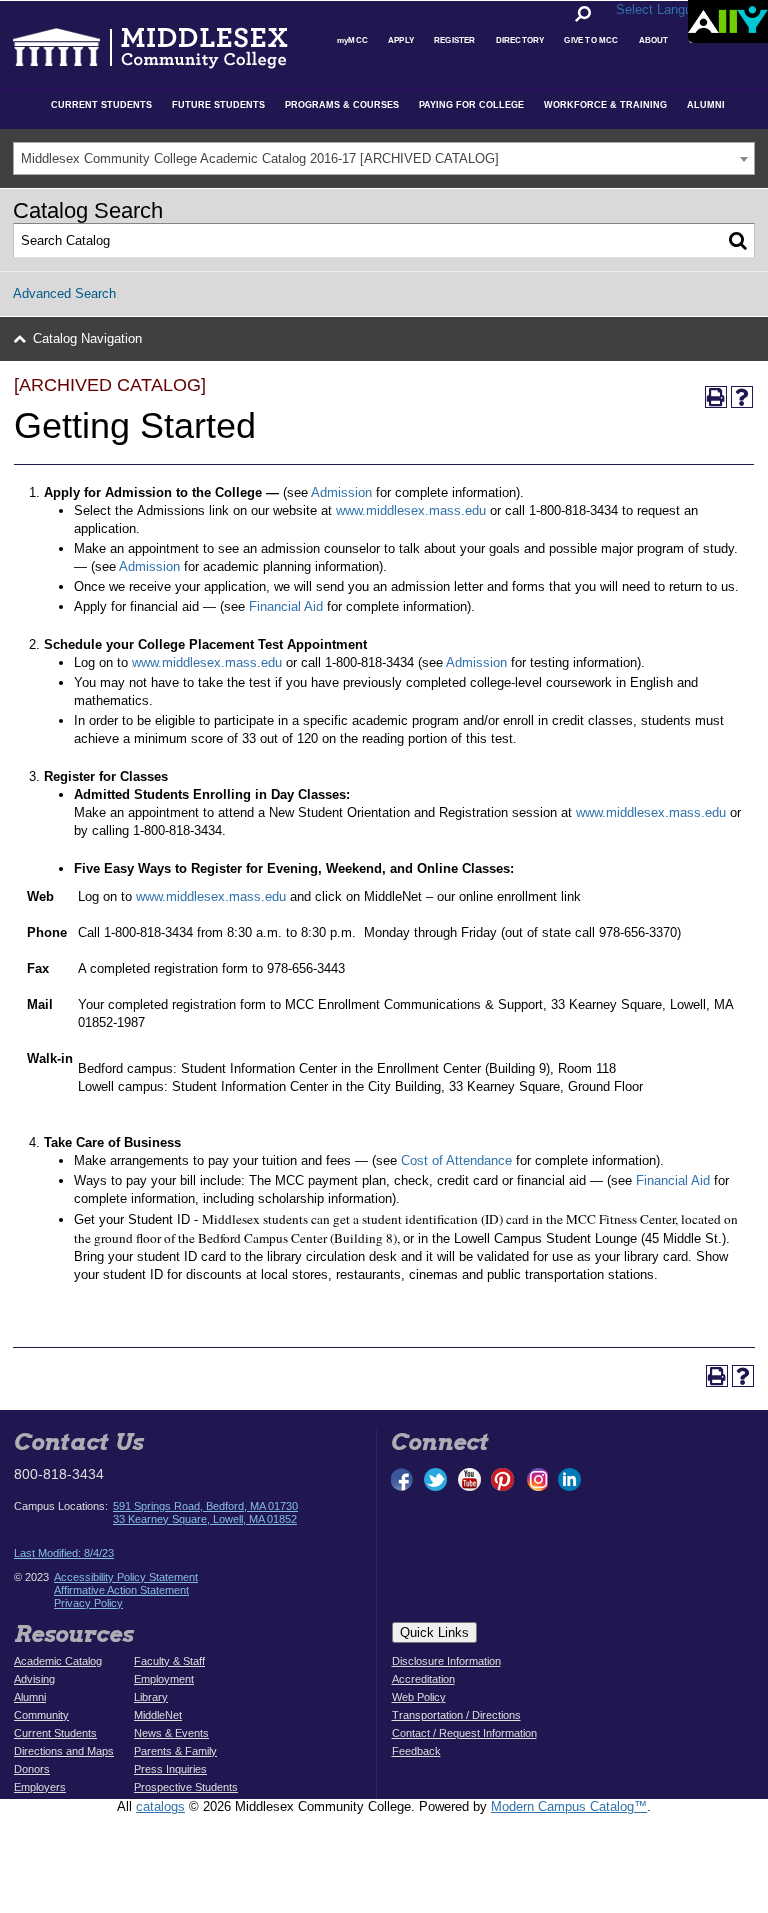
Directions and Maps (64, 1751)
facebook (403, 1479)
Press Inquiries (170, 1769)
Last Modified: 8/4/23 (64, 1553)
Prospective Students (186, 1787)
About (654, 40)
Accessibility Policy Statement (126, 1577)
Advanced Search (64, 293)
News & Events (171, 1733)
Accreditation (423, 1679)
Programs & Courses (342, 105)
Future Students (218, 105)
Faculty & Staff (169, 1661)
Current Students (101, 105)
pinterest (503, 1479)
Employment (164, 1679)
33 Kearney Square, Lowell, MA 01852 (205, 1519)
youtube (469, 1479)
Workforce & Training (605, 105)
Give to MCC (591, 40)
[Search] (738, 241)
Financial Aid (286, 606)
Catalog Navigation (87, 338)
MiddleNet (158, 1715)
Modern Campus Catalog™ (569, 1806)
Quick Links (434, 1632)
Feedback (416, 1751)
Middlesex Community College (116, 46)
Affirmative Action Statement (121, 1590)
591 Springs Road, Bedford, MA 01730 (205, 1506)
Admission (341, 492)
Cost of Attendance (456, 1160)
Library (151, 1697)
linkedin (569, 1479)
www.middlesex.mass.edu (411, 510)
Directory (520, 40)
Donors (32, 1769)
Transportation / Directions (456, 1715)
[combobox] (384, 158)
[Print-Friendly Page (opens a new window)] (716, 397)
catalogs (160, 1806)
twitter (436, 1479)
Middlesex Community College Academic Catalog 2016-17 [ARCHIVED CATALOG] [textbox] (260, 158)
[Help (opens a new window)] (742, 397)
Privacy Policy (88, 1603)
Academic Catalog (58, 1661)
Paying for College (471, 105)
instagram (536, 1479)
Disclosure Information (446, 1661)
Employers (40, 1787)
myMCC (352, 40)
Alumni (706, 105)
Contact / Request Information (464, 1733)
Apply (401, 40)
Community (41, 1715)
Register (455, 40)
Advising (34, 1679)
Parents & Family (175, 1751)
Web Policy (419, 1697)
